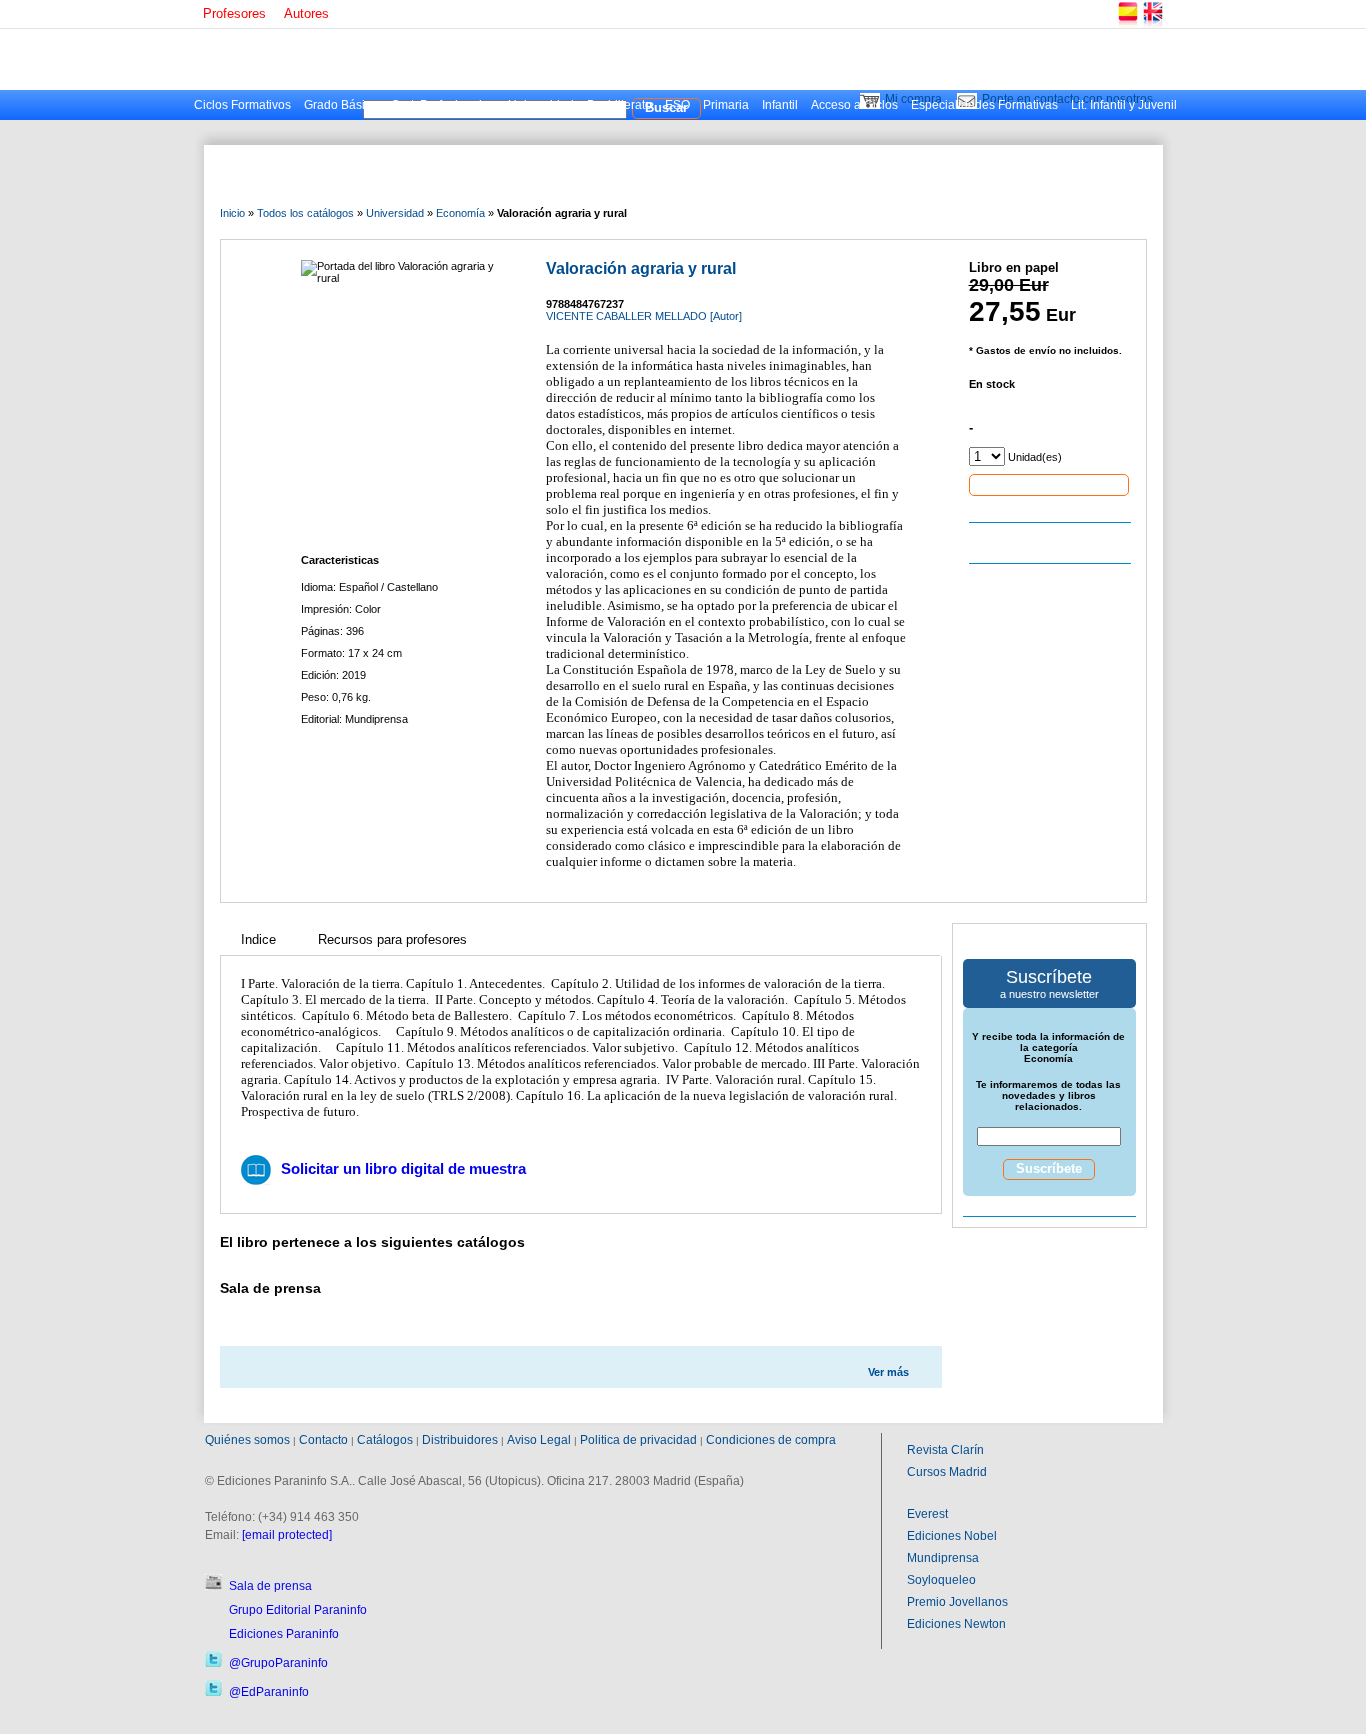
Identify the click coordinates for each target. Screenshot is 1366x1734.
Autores (306, 13)
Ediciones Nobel (952, 1536)
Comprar (1049, 484)
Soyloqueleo (941, 1580)
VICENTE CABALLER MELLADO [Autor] (644, 316)
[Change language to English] (1152, 24)
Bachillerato (619, 105)
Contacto (323, 1440)
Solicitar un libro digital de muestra (403, 1168)
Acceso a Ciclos (854, 105)
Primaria (726, 105)
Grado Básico (341, 105)
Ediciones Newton (956, 1624)
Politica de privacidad (638, 1440)
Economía (460, 213)
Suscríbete (1049, 1168)
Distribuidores (460, 1440)
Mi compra (913, 99)
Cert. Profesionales (443, 105)
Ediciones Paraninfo (284, 1634)
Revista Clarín (945, 1450)
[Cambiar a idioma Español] (1127, 24)
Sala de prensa (270, 1586)
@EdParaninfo (269, 1692)
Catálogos (385, 1440)
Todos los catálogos (305, 213)
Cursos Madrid (947, 1472)
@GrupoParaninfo (278, 1663)
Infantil (780, 105)
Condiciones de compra (771, 1440)
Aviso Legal (539, 1440)
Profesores (234, 13)
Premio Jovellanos (957, 1602)
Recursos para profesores (392, 939)
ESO (677, 105)
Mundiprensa (943, 1558)
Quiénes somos (247, 1440)
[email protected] (287, 1535)
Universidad (541, 105)
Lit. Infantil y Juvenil (1124, 105)
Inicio (232, 213)
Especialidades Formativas (984, 105)
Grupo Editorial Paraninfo (298, 1610)
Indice (258, 939)
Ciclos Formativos (242, 105)
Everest (927, 1514)
